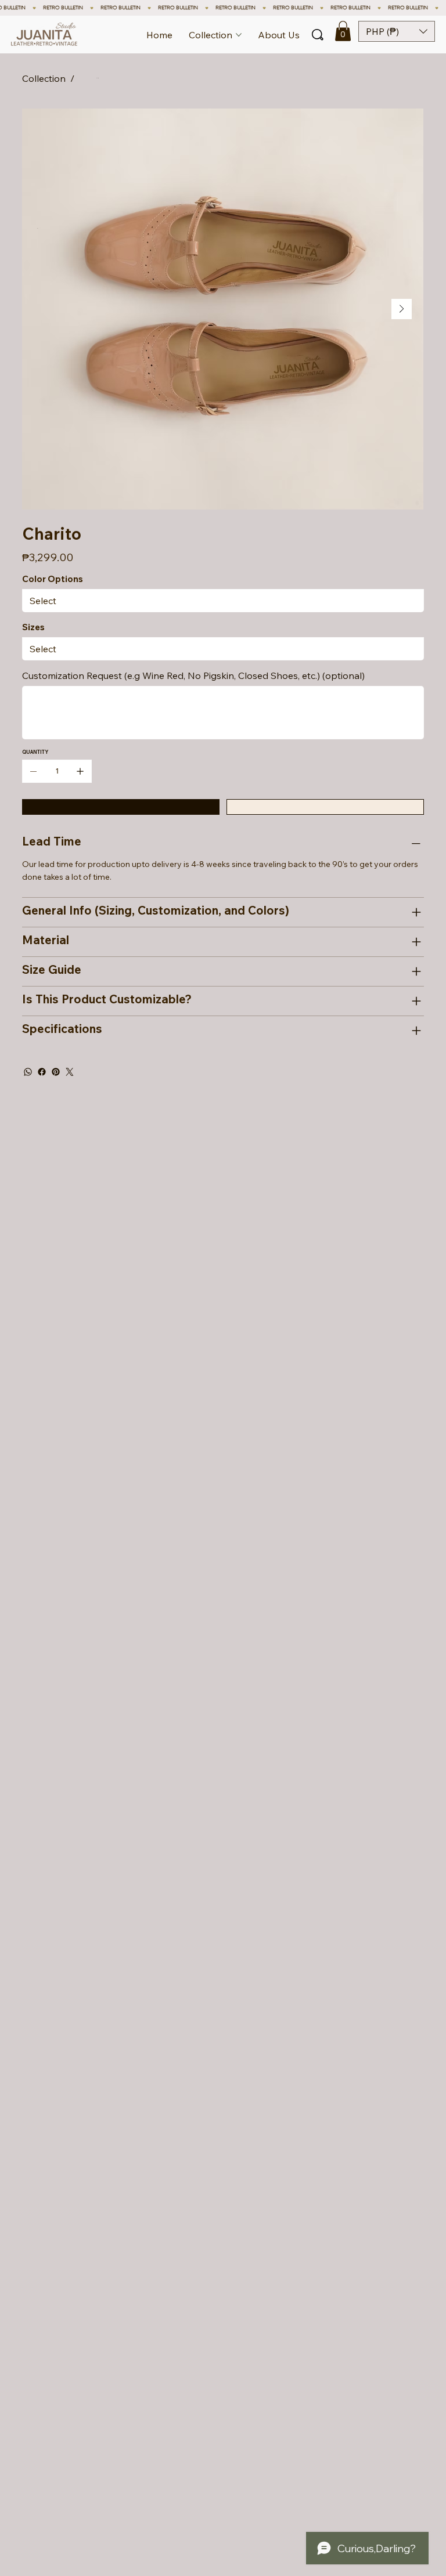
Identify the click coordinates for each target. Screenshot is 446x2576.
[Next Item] (402, 309)
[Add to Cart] (121, 807)
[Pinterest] (56, 1072)
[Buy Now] (325, 807)
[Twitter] (70, 1072)
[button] (343, 31)
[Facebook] (42, 1072)
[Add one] (80, 771)
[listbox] (397, 31)
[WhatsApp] (28, 1072)
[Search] (318, 35)
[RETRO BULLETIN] (223, 8)
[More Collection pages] (239, 35)
